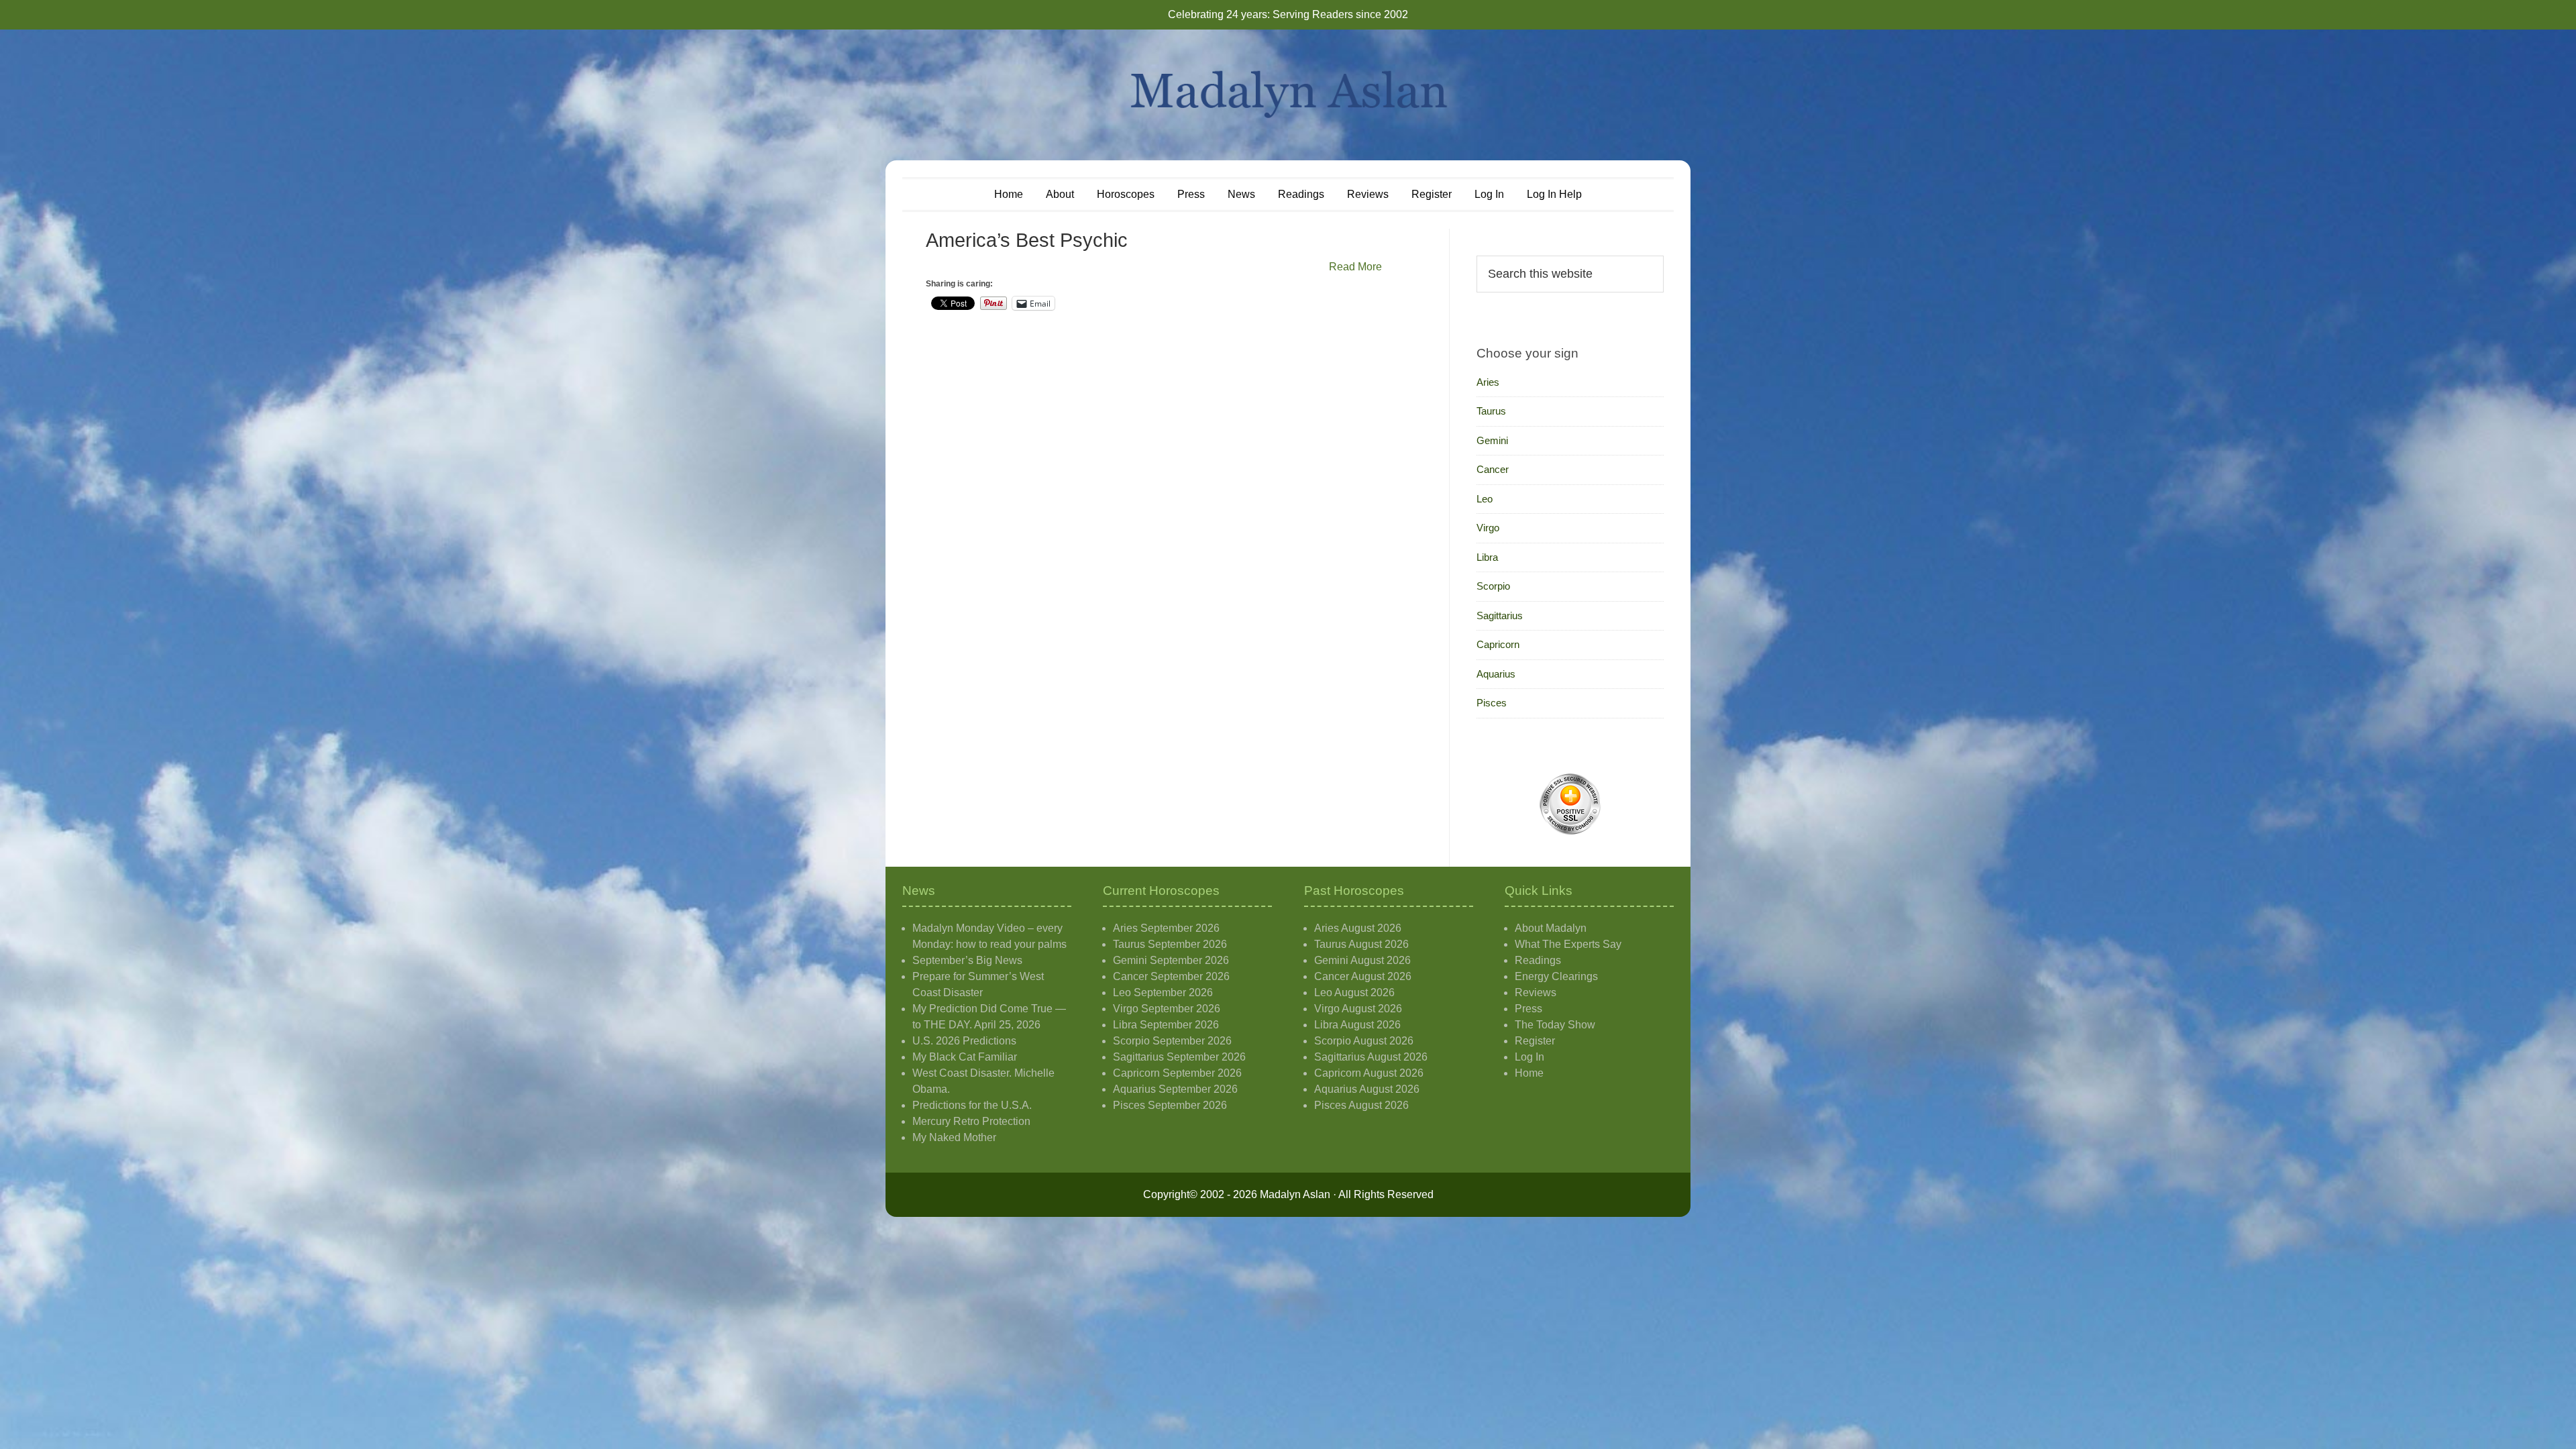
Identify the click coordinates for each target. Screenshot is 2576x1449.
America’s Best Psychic (1027, 240)
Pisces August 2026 (1361, 1105)
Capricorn (1498, 644)
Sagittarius (1500, 615)
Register (1535, 1041)
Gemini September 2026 (1171, 960)
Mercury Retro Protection (971, 1121)
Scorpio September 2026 (1172, 1041)
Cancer (1493, 469)
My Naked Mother (954, 1137)
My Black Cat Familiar (965, 1057)
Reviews (1536, 992)
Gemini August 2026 (1362, 960)
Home (1529, 1073)
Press (1528, 1009)
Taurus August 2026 (1361, 944)
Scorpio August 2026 (1364, 1041)
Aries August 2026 (1358, 928)
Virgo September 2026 (1167, 1009)
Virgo (1488, 528)
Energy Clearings (1556, 976)
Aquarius (1496, 674)
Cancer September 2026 (1171, 976)
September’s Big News (967, 960)
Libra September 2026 (1166, 1025)
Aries (1488, 382)
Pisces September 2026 (1170, 1105)
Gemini (1492, 440)
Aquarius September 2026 (1175, 1089)
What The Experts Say (1568, 944)
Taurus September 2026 (1170, 944)
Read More (1355, 267)
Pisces (1492, 703)
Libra (1487, 557)
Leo (1485, 499)
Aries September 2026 (1166, 928)
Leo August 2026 (1354, 992)
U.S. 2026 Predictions (964, 1041)
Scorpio (1493, 586)
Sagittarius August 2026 (1371, 1057)
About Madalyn (1551, 928)
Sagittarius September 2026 (1179, 1057)
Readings (1538, 960)
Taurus (1491, 411)
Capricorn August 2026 (1369, 1073)
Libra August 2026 (1357, 1025)
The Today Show (1555, 1025)
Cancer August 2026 (1363, 976)
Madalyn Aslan (1288, 95)
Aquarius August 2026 (1367, 1089)
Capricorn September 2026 (1177, 1073)
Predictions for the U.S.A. (972, 1105)
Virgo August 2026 (1358, 1009)
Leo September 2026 (1163, 992)
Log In (1529, 1057)
